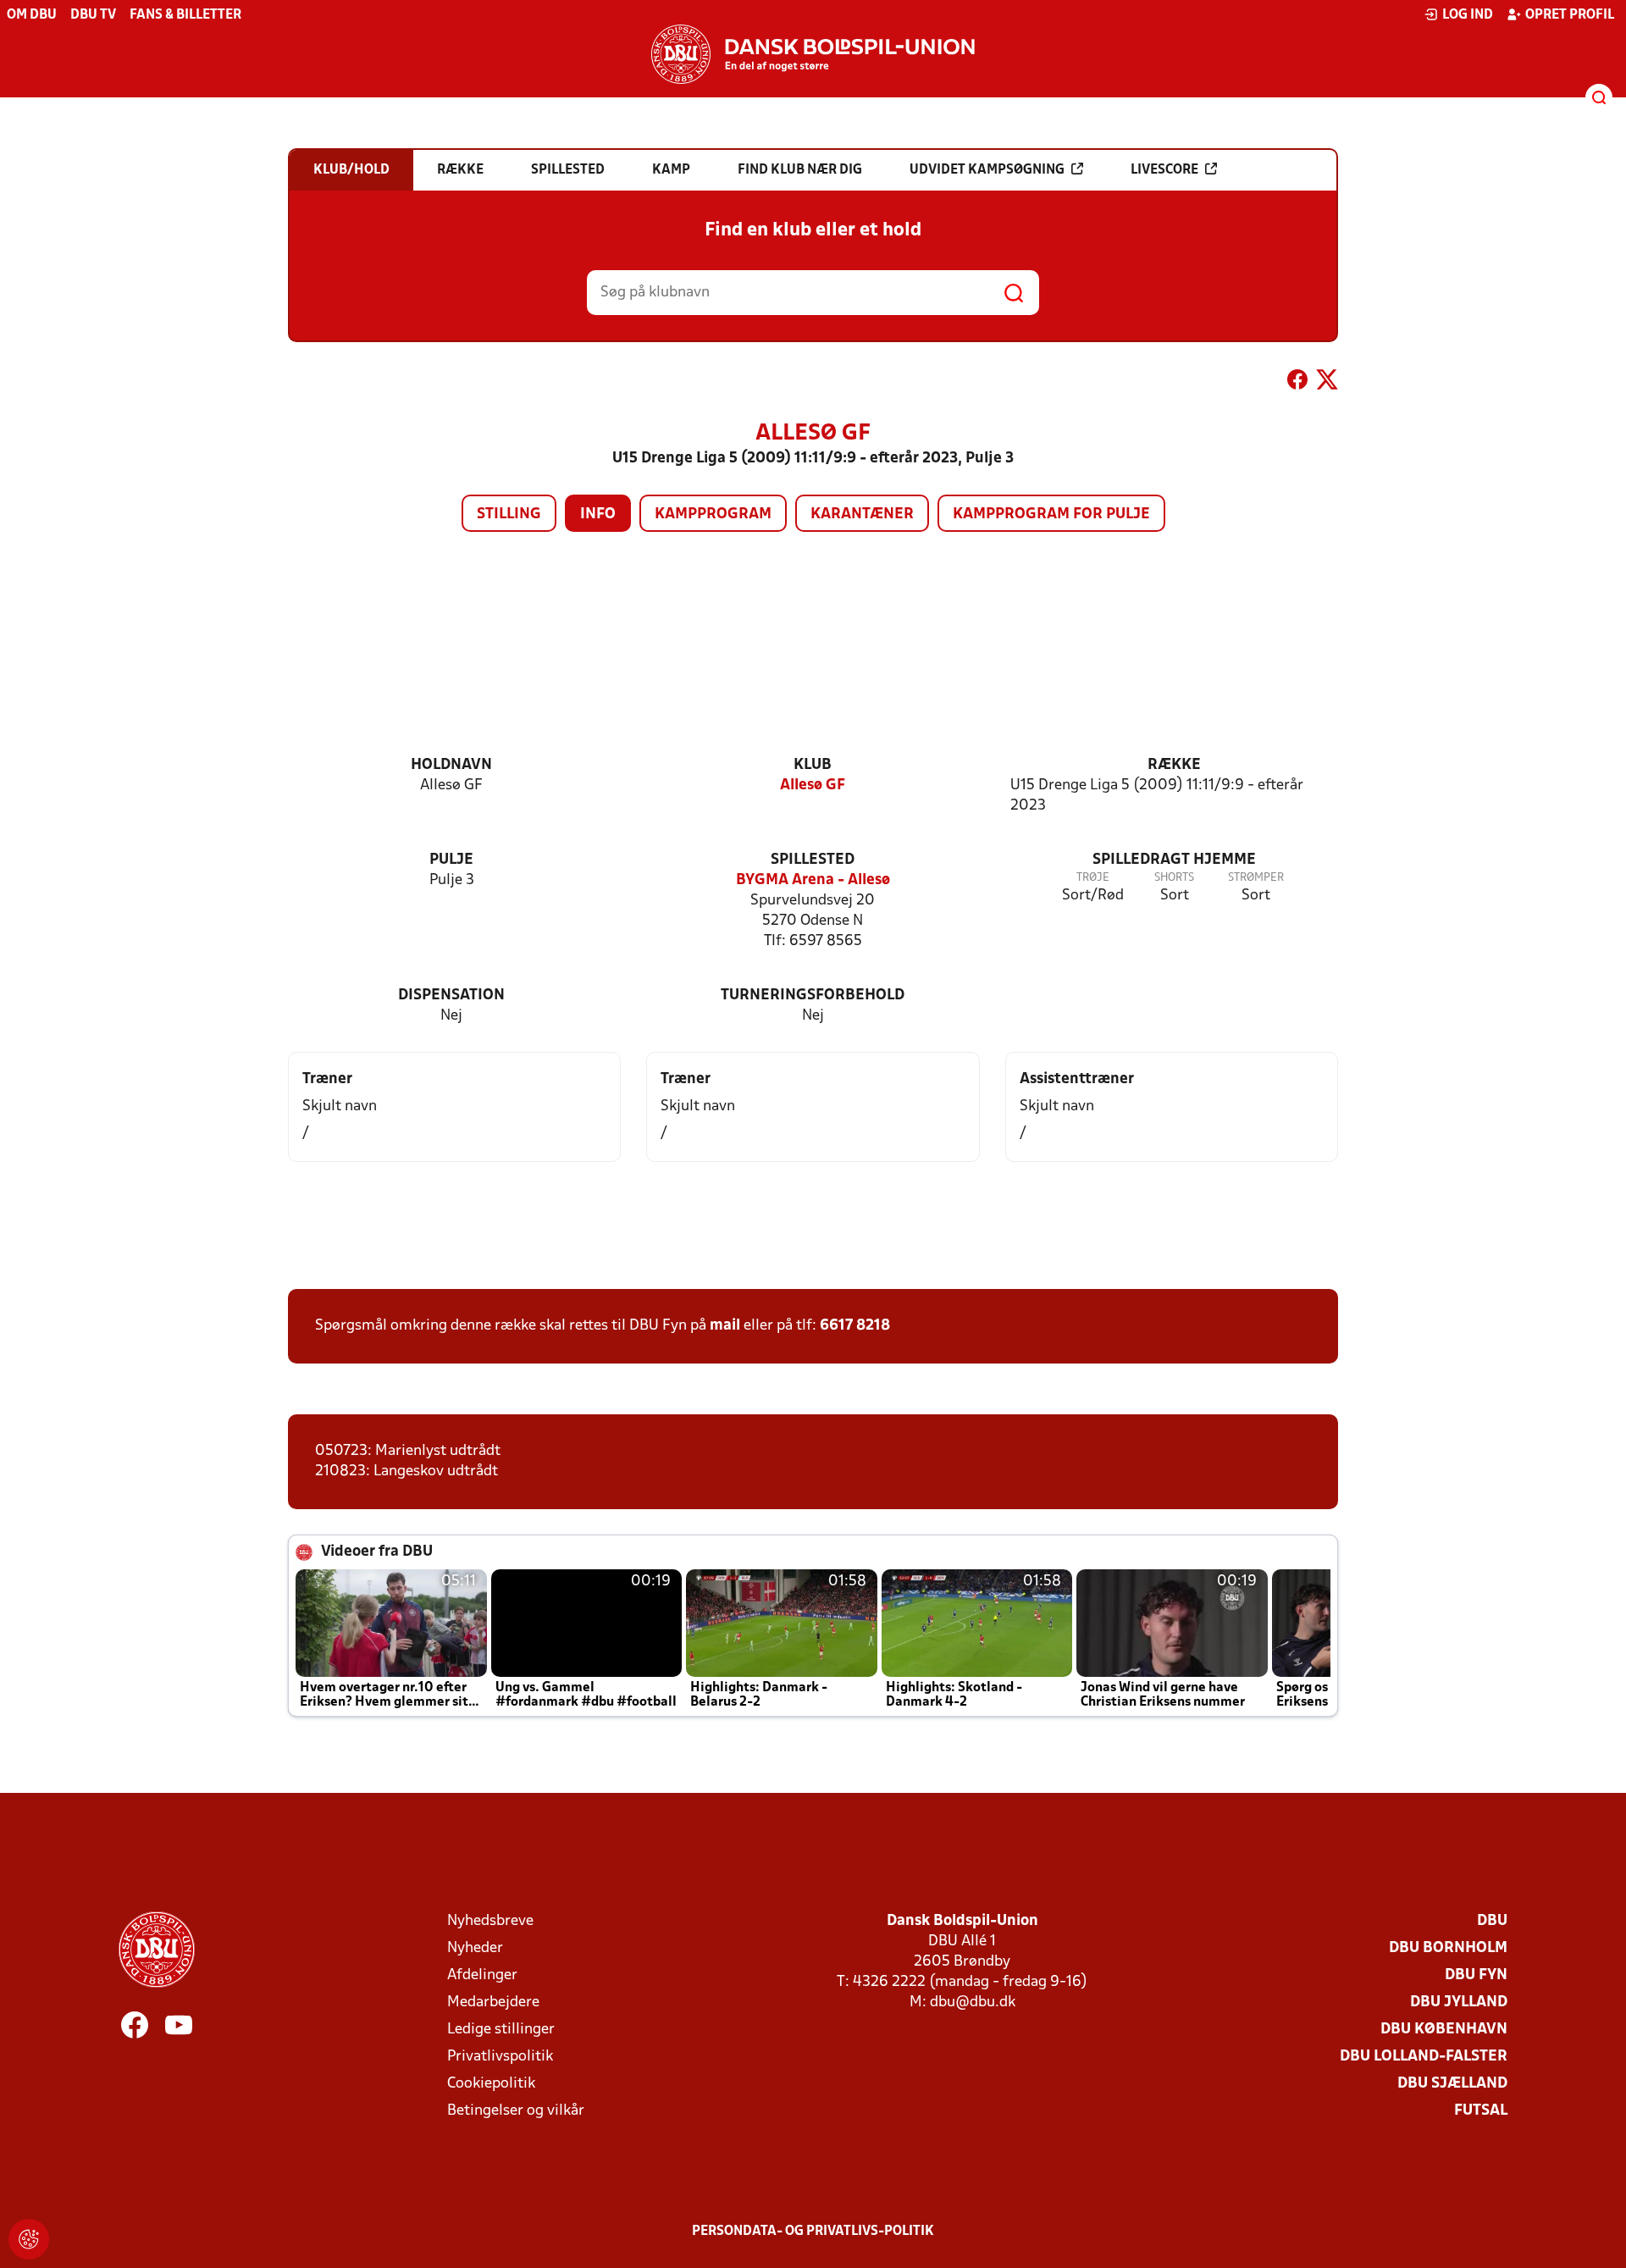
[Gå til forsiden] (813, 54)
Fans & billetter (185, 15)
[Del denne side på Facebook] (1297, 383)
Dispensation (451, 996)
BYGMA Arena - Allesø (813, 880)
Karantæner (862, 514)
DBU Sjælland (1452, 2084)
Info (598, 514)
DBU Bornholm (1448, 1948)
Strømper (1256, 878)
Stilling (509, 514)
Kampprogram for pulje (1051, 514)
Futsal (1481, 2111)
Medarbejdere (493, 2002)
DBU (1492, 1921)
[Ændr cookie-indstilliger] (29, 2239)
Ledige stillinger (501, 2030)
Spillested (813, 860)
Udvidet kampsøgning (987, 170)
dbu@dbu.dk (973, 2002)
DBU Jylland (1459, 2002)
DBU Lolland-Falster (1424, 2057)
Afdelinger (482, 1975)
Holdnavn (451, 765)
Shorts (1174, 878)
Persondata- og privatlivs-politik (813, 2232)
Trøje (1093, 878)
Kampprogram (713, 514)
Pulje (451, 860)
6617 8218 (855, 1326)
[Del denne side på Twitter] (1327, 383)
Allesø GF (813, 786)
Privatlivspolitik (500, 2057)
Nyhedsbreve (490, 1921)
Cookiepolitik (491, 2084)
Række (1174, 765)
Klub (813, 765)
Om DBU (32, 15)
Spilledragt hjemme (1174, 860)
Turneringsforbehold (813, 996)
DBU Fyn (1476, 1975)
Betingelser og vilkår (516, 2111)
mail (725, 1326)
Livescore (1164, 170)
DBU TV (93, 15)
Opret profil (1570, 15)
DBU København (1444, 2030)
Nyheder (475, 1948)
